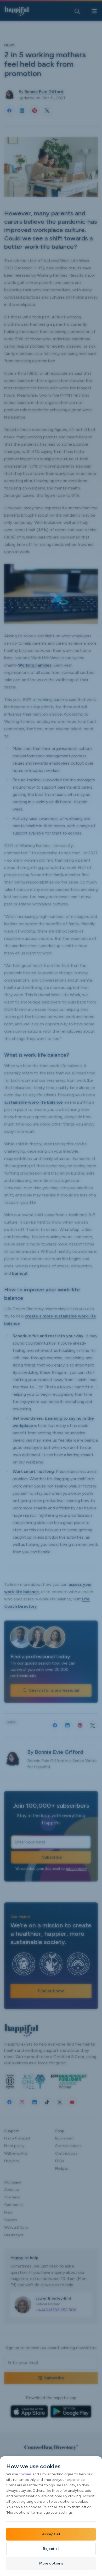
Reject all (51, 2549)
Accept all (51, 2534)
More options (51, 2563)
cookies (25, 2474)
